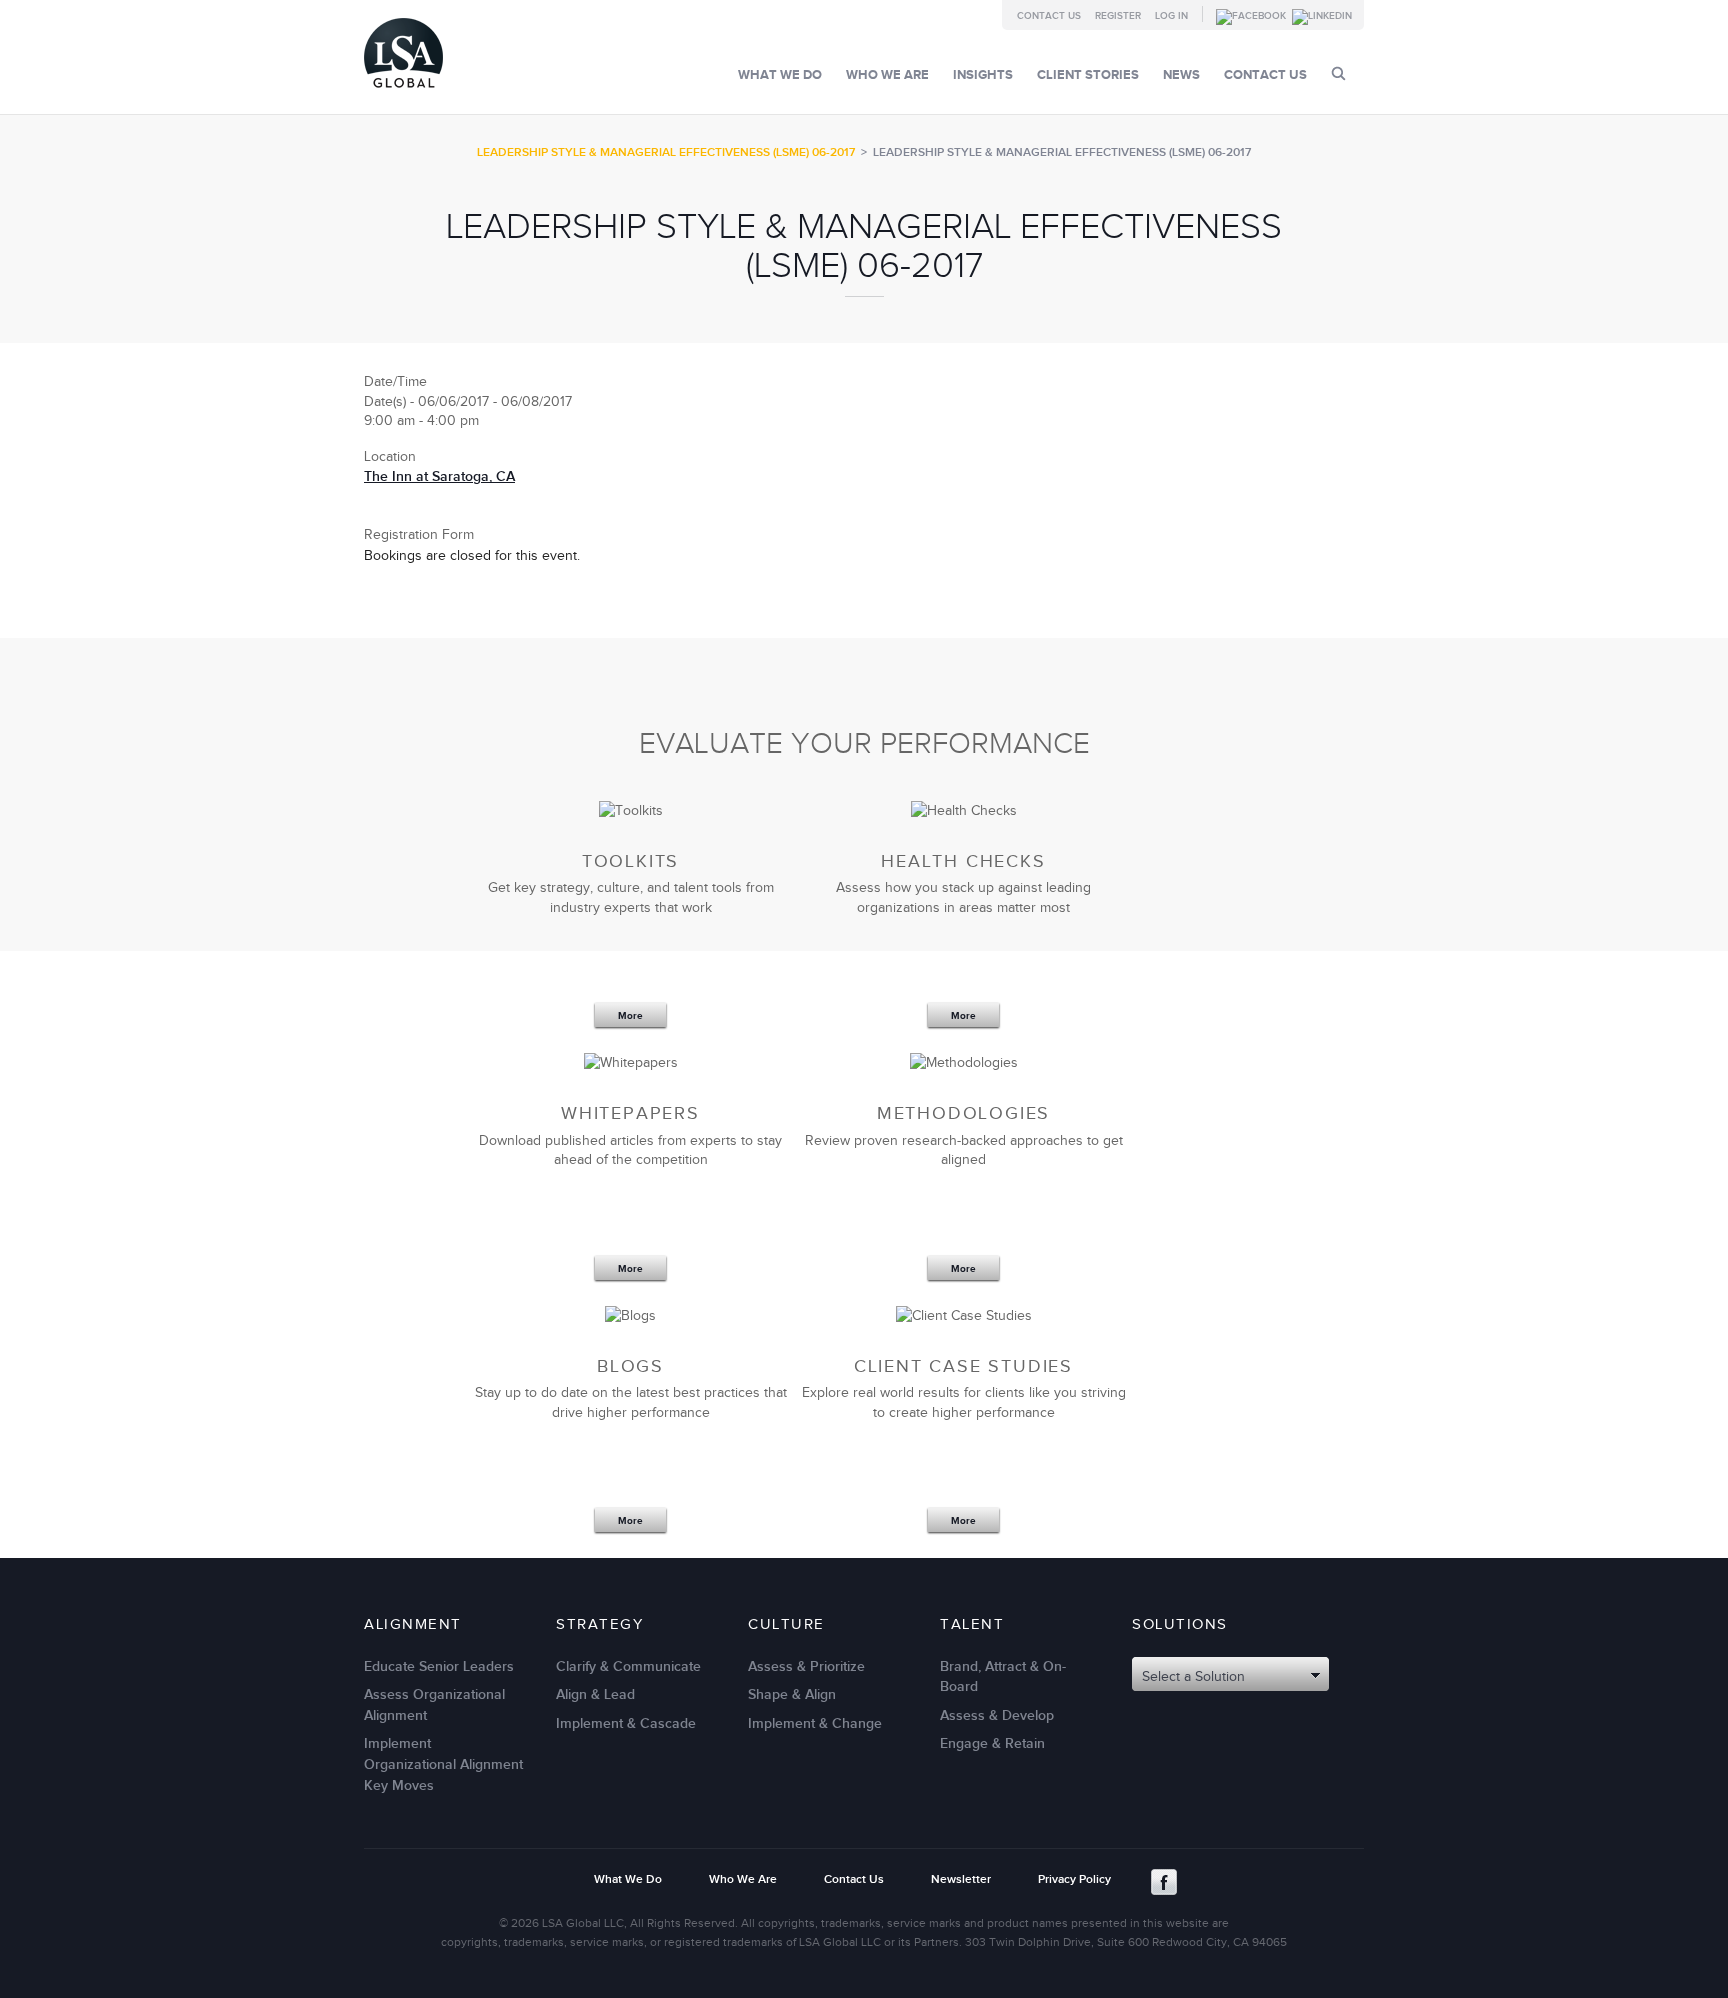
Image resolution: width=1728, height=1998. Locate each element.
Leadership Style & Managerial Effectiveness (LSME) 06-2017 (666, 152)
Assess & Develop (997, 1715)
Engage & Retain (992, 1743)
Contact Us (1049, 16)
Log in (1171, 16)
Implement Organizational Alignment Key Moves (443, 1764)
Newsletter (961, 1879)
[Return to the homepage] (403, 92)
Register (1118, 16)
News (1181, 75)
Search (1338, 73)
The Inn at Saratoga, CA (439, 476)
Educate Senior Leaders (439, 1666)
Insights (983, 75)
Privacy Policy (1074, 1879)
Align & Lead (595, 1694)
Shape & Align (792, 1694)
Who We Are (887, 75)
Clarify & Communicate (628, 1666)
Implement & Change (815, 1723)
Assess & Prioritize (806, 1666)
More (630, 1016)
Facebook (1164, 1882)
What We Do (780, 75)
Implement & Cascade (626, 1723)
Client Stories (1088, 75)
